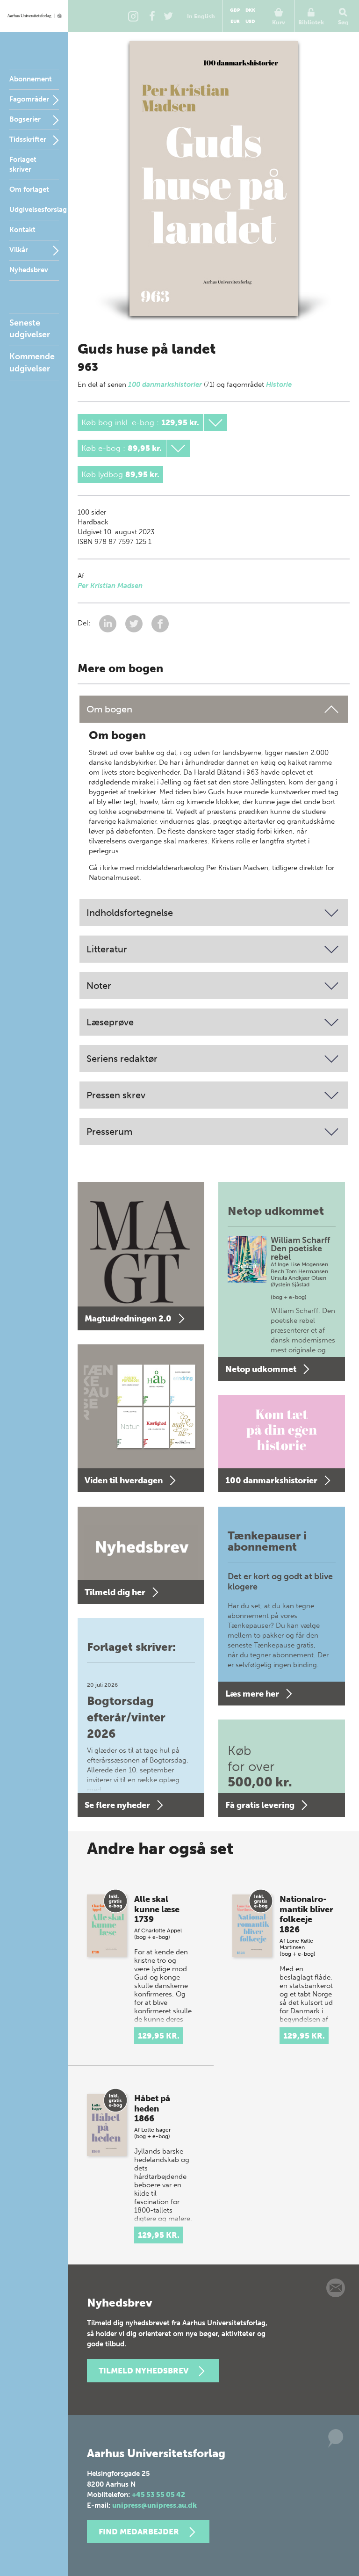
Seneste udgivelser (30, 329)
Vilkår (19, 250)
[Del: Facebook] (160, 624)
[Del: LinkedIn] (109, 624)
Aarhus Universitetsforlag (34, 16)
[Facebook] (152, 16)
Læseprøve (110, 1022)
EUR (235, 22)
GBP (235, 10)
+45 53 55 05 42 (158, 2495)
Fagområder (29, 99)
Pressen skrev (116, 1095)
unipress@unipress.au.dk (154, 2505)
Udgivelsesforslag (38, 210)
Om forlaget (29, 189)
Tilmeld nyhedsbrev (144, 2371)
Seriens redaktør (122, 1059)
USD (250, 22)
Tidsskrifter (28, 139)
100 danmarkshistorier (165, 385)
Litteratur (107, 949)
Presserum (109, 1132)
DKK (250, 10)
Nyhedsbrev (29, 270)
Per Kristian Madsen (110, 586)
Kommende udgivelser (32, 362)
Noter (99, 986)
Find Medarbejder (139, 2532)
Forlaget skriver (23, 164)
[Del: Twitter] (135, 624)
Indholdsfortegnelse (130, 913)
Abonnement (31, 79)
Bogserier (25, 119)
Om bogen (109, 709)
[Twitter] (168, 16)
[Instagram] (133, 16)
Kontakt (22, 230)
